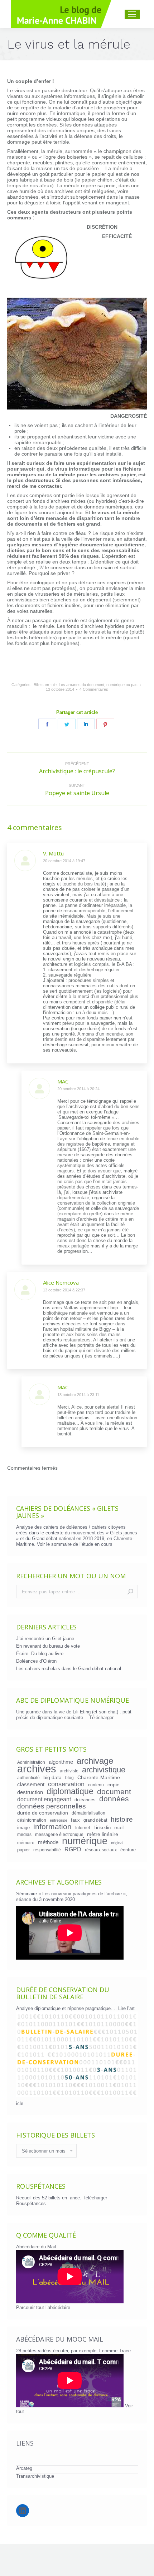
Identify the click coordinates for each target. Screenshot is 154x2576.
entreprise (59, 1820)
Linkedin (102, 1828)
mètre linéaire (103, 1834)
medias (24, 1834)
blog (69, 1778)
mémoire (26, 1843)
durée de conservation (43, 1813)
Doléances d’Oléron (36, 1661)
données (114, 1799)
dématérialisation (88, 1813)
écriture (128, 1850)
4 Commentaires (94, 689)
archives (37, 1769)
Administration (31, 1762)
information (52, 1827)
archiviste (69, 1771)
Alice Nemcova (61, 1282)
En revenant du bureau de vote (48, 1646)
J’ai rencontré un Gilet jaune (45, 1639)
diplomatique (70, 1791)
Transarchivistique (35, 2476)
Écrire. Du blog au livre (40, 1654)
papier (23, 1850)
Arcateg (24, 2468)
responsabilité (47, 1850)
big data (52, 1777)
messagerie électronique (59, 1834)
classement (31, 1785)
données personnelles (52, 1806)
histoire (122, 1820)
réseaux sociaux (101, 1850)
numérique (85, 1841)
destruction (30, 1792)
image (23, 1828)
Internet (83, 1828)
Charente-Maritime (99, 1777)
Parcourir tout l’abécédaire (43, 2307)
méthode (48, 1842)
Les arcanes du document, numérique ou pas (98, 685)
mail (119, 1827)
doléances (85, 1800)
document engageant (44, 1799)
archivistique (104, 1770)
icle (20, 2103)
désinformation (32, 1820)
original (117, 1843)
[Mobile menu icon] (132, 14)
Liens (25, 2443)
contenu (96, 1785)
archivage (95, 1761)
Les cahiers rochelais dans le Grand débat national (69, 1669)
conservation (66, 1784)
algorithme (61, 1762)
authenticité (28, 1778)
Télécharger (101, 1718)
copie (114, 1785)
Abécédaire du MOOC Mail (60, 2339)
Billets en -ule (45, 685)
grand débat (95, 1820)
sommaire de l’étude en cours (82, 1544)
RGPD (73, 1849)
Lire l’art (126, 2008)
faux (75, 1820)
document (114, 1792)
